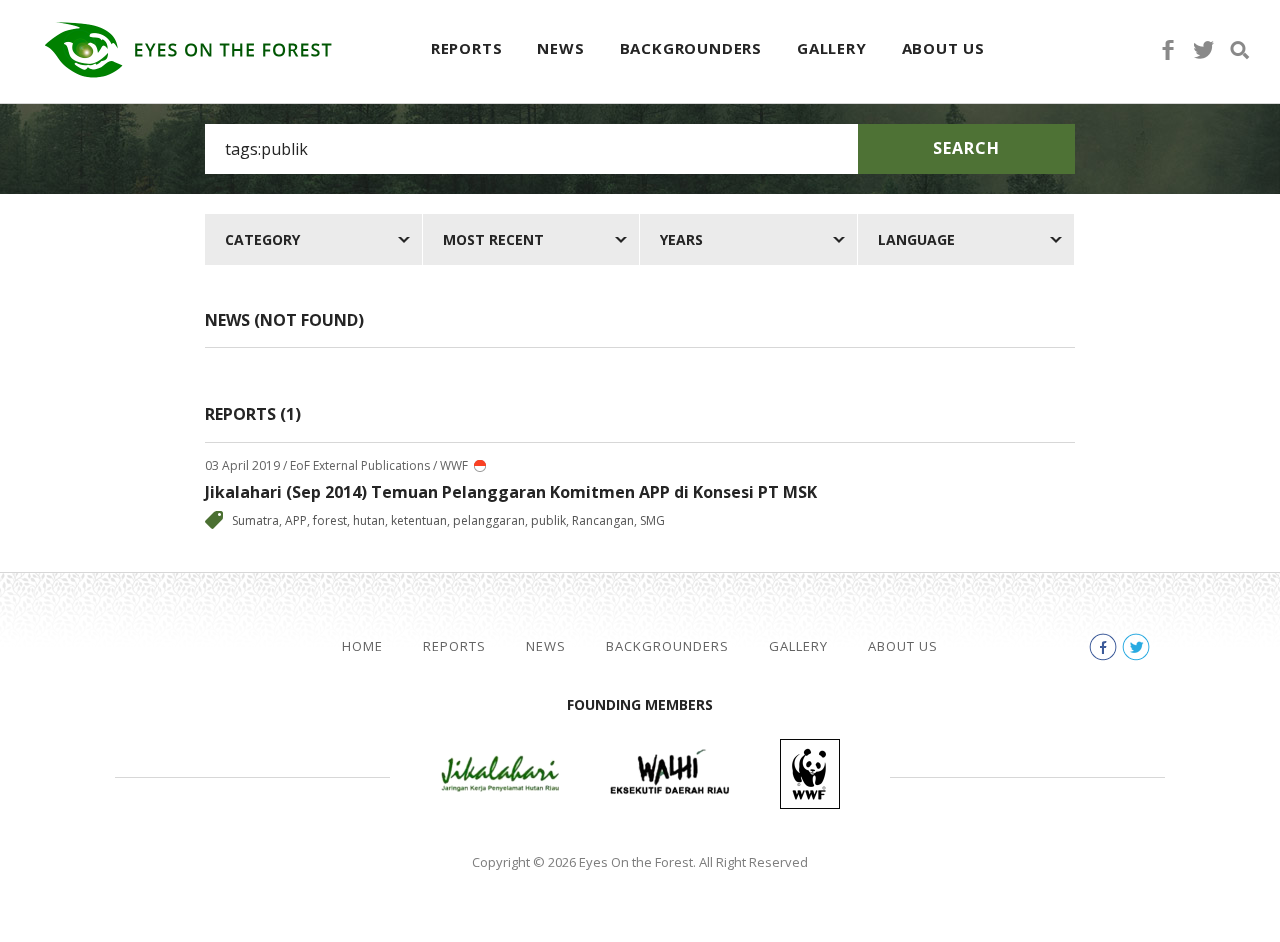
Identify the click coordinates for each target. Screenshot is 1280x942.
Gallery (832, 48)
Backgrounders (691, 48)
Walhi (670, 774)
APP (296, 520)
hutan (369, 520)
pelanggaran (489, 520)
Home (362, 646)
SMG (652, 520)
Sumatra (255, 520)
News (560, 48)
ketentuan (419, 520)
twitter (1204, 50)
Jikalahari (500, 774)
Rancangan (603, 520)
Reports (467, 48)
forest (330, 520)
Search (966, 148)
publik (548, 520)
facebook (1168, 50)
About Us (943, 48)
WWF (810, 774)
